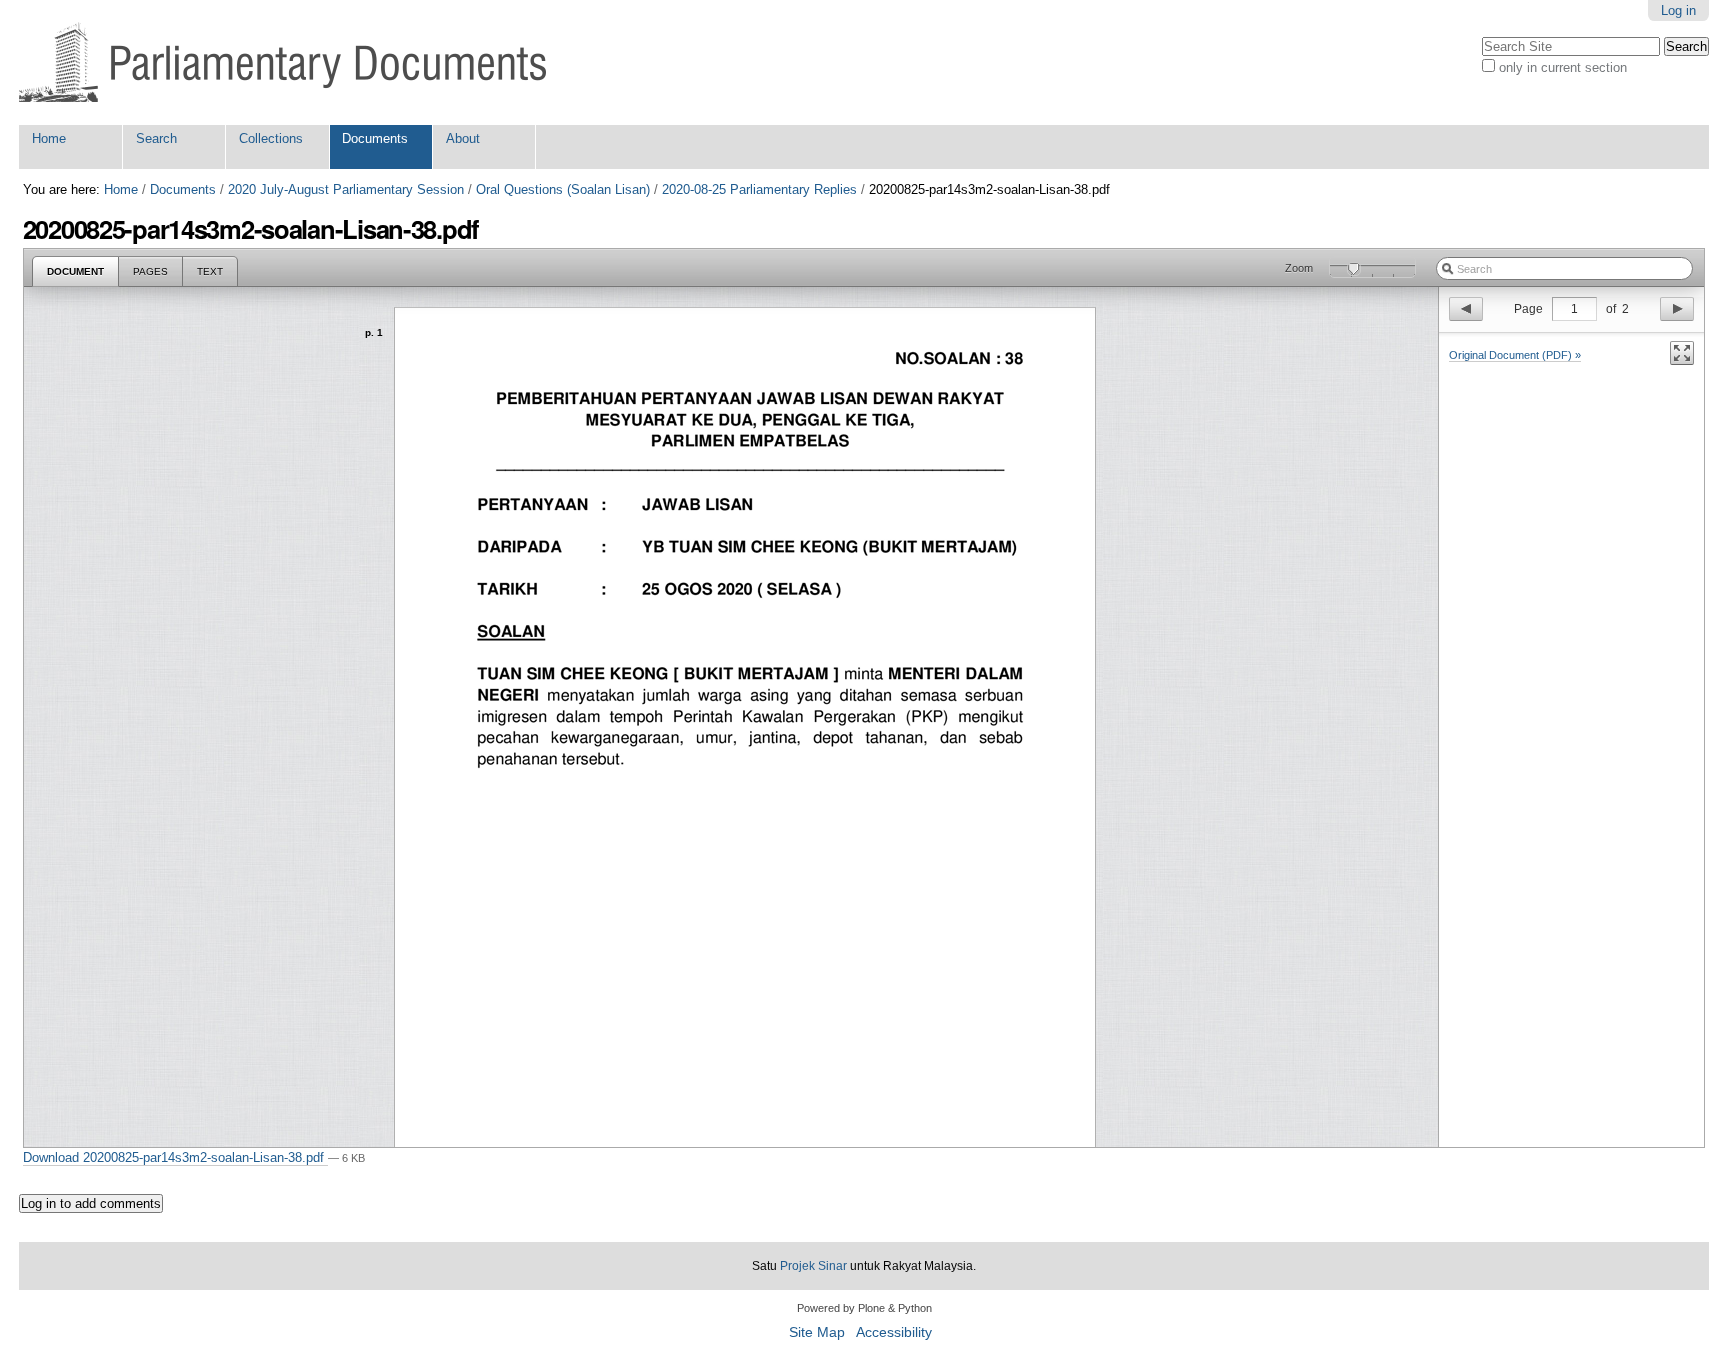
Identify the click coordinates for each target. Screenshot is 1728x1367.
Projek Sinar (813, 1266)
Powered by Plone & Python (864, 1308)
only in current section (1563, 67)
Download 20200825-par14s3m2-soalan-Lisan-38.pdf (175, 1157)
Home (49, 138)
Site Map (817, 1332)
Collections (271, 138)
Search (156, 138)
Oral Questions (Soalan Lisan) (563, 189)
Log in (1678, 10)
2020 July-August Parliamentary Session (346, 189)
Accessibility (894, 1332)
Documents (375, 138)
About (463, 138)
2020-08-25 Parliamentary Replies (759, 189)
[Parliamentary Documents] (282, 62)
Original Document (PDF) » (1515, 355)
